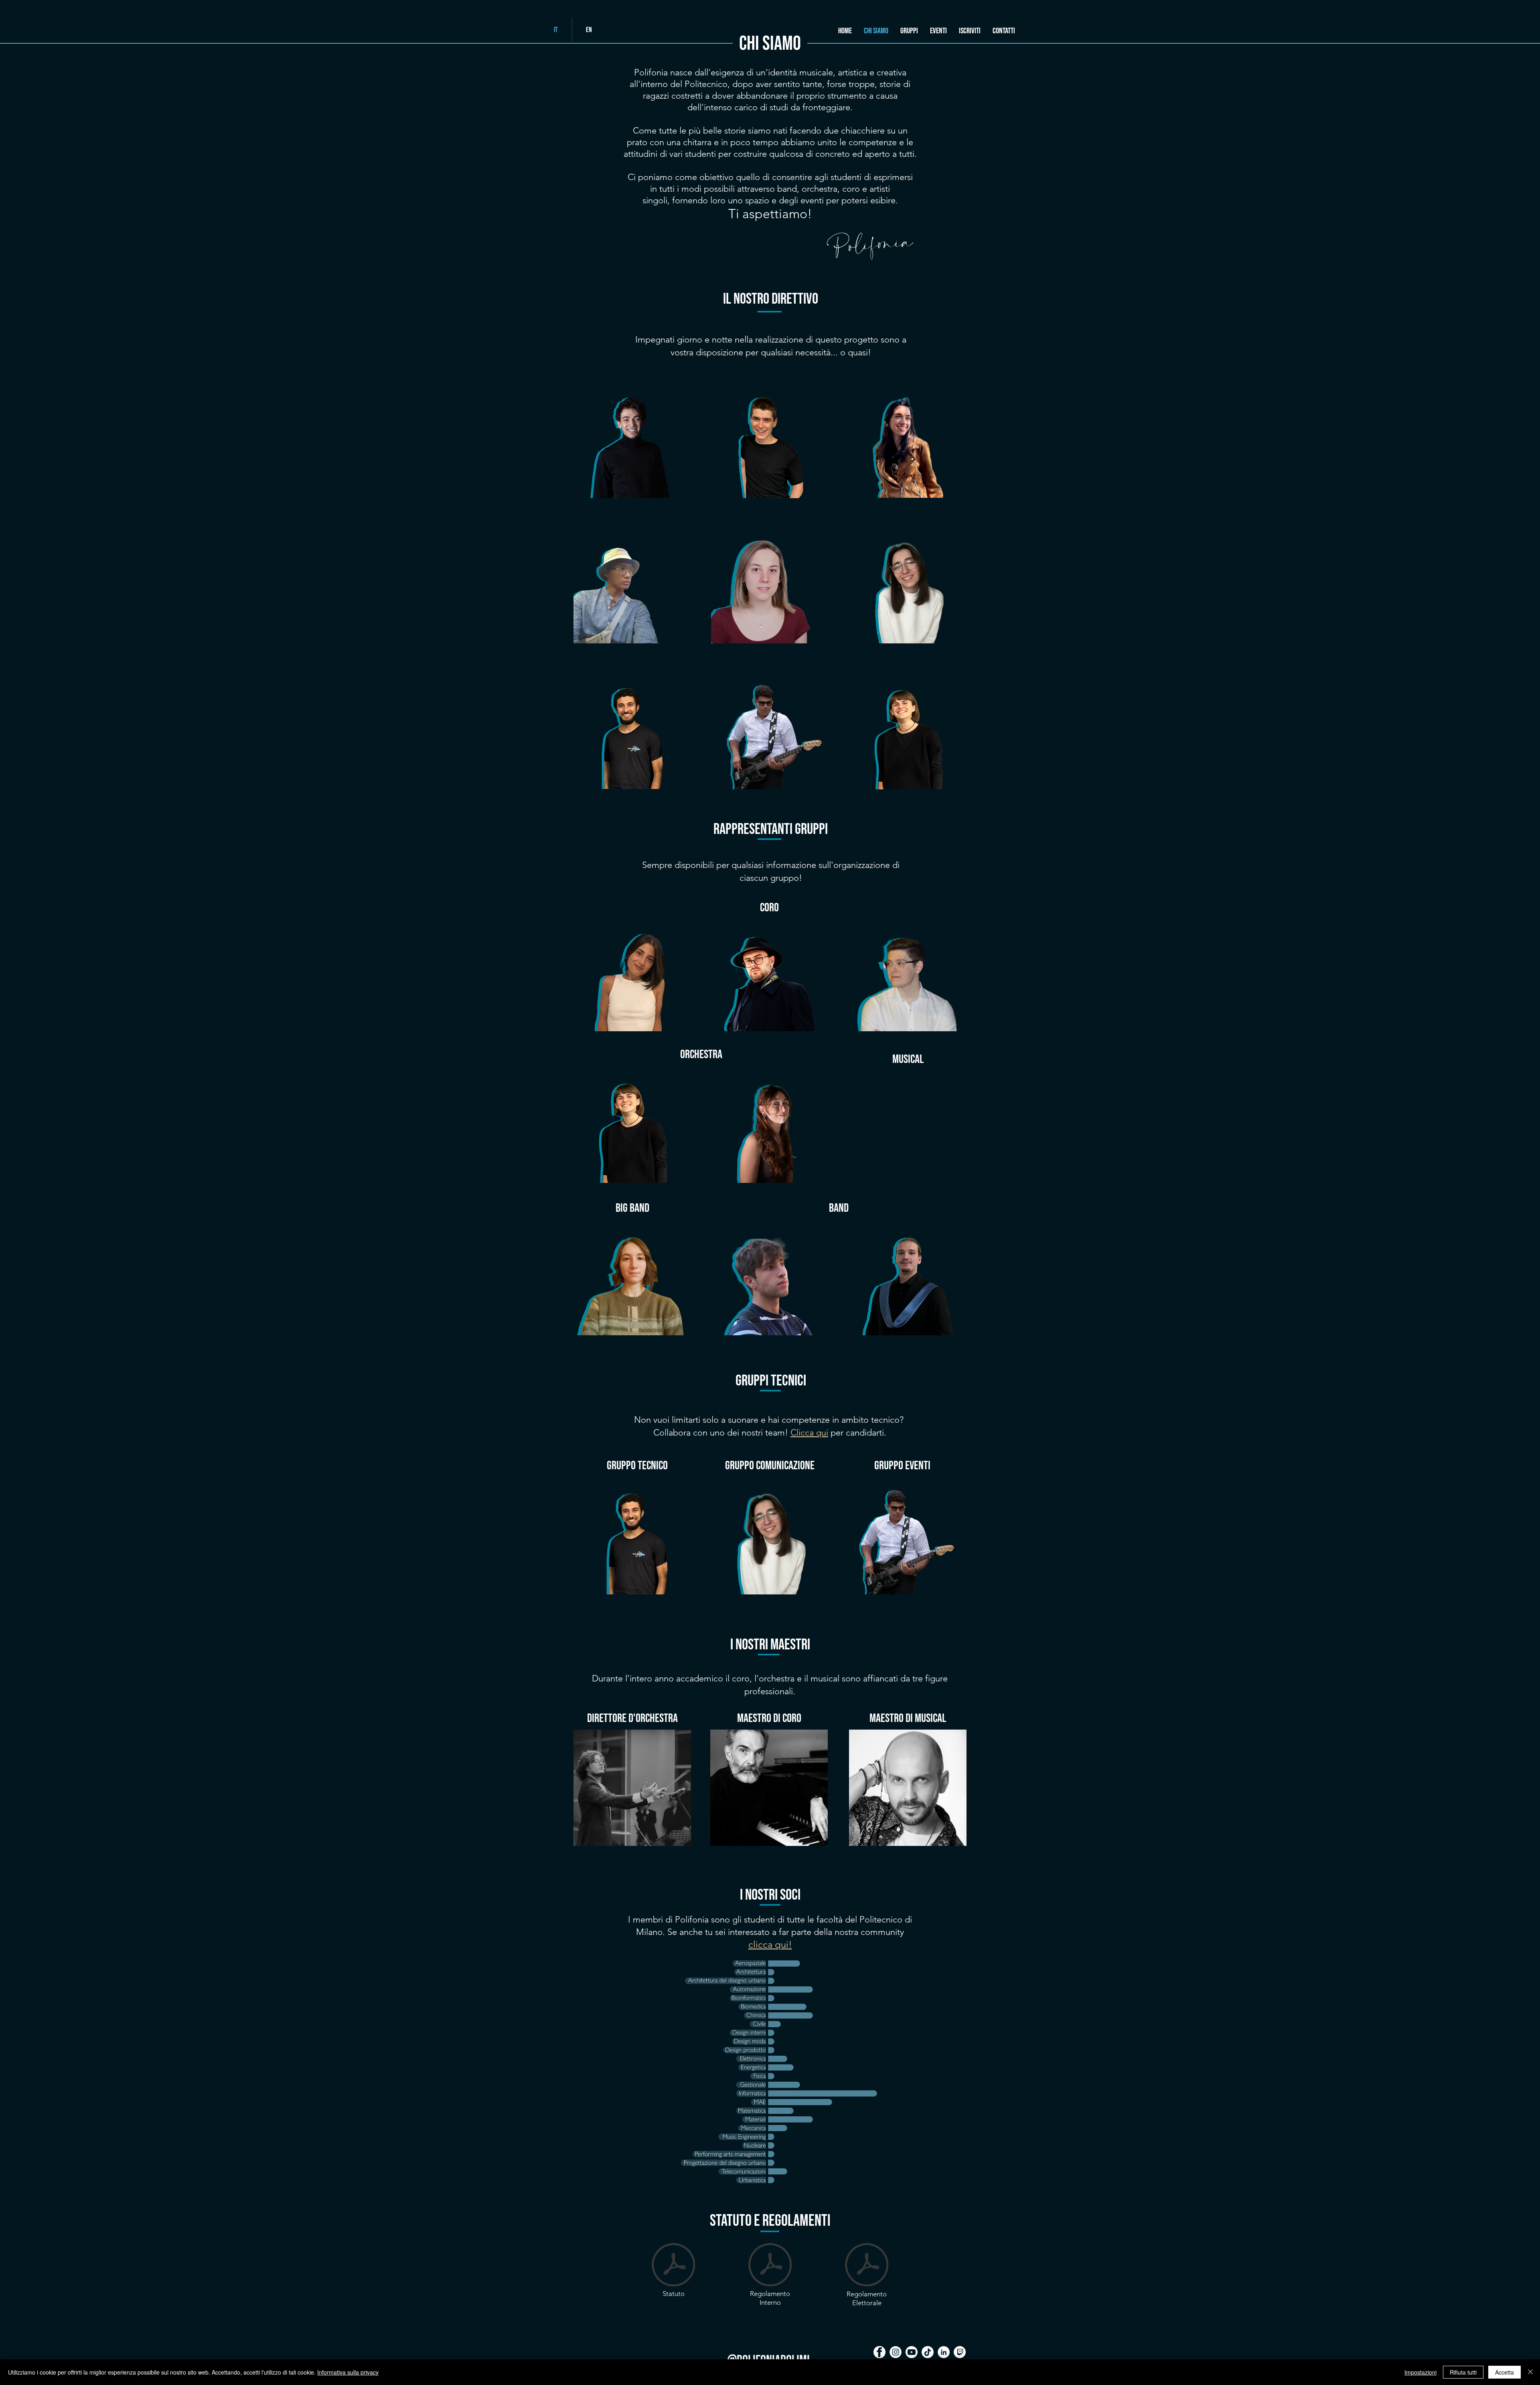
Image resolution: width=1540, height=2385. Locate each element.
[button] (909, 31)
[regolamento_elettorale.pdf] (867, 2265)
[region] (632, 440)
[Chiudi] (1530, 2372)
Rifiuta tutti (1463, 2372)
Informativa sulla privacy (348, 2372)
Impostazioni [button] (1420, 2372)
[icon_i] (896, 2352)
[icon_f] (879, 2352)
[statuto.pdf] (673, 2265)
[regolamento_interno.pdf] (770, 2265)
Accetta (1505, 2372)
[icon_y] (912, 2352)
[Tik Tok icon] (928, 2352)
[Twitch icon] (960, 2352)
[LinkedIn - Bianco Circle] (944, 2352)
